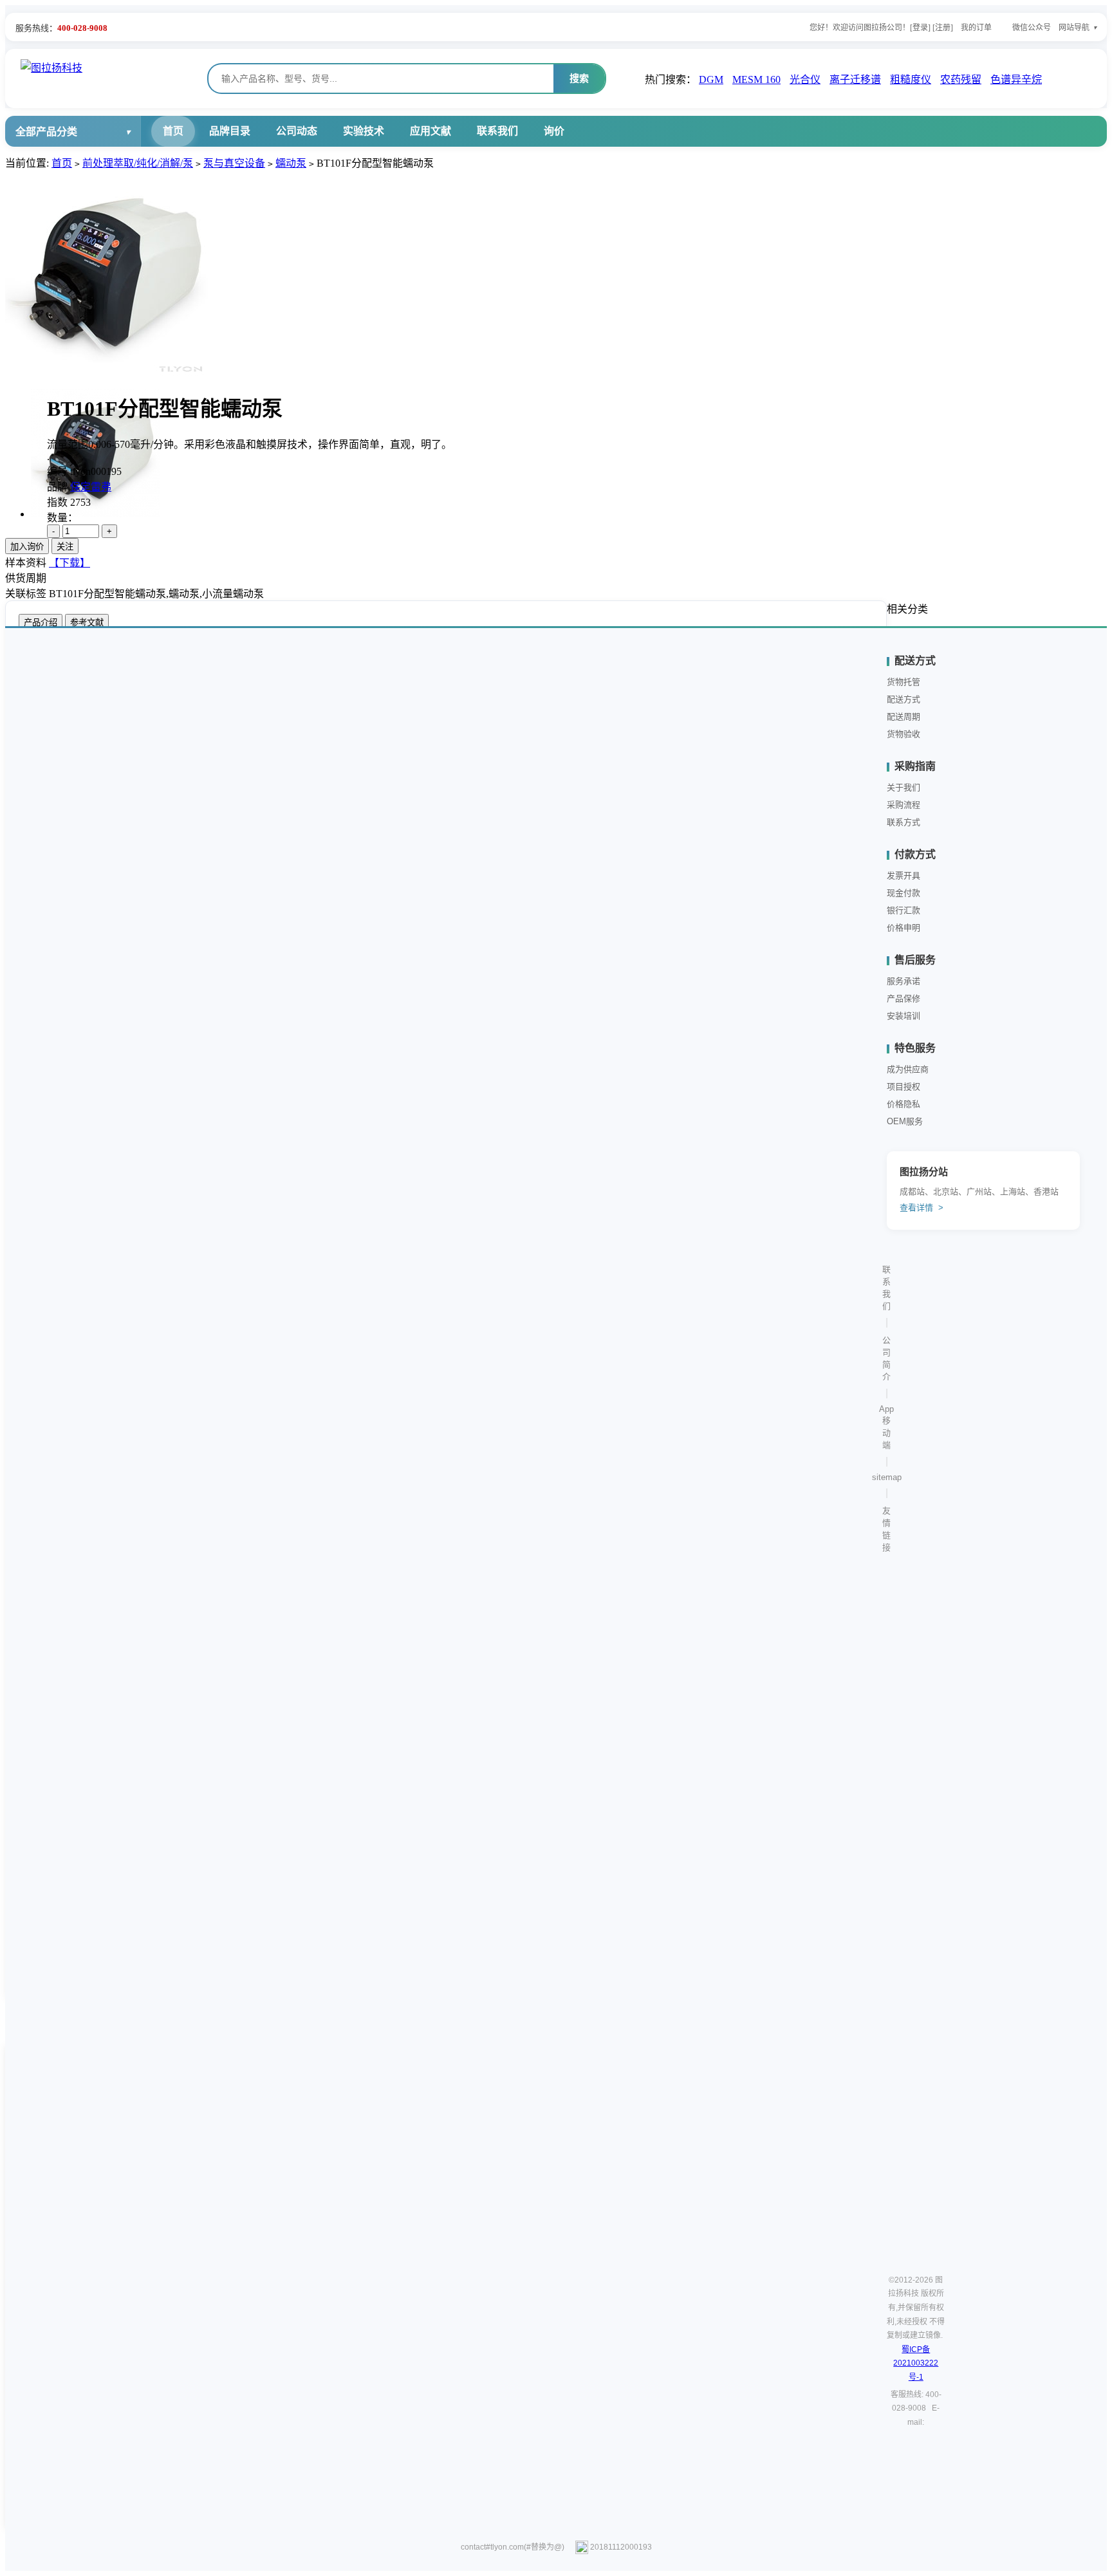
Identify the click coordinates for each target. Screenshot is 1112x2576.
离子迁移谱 (855, 79)
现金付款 (903, 893)
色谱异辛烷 (1016, 79)
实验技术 (364, 131)
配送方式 (903, 699)
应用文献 (431, 131)
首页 (173, 131)
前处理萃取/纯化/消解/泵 (138, 163)
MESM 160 (756, 79)
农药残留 (961, 79)
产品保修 (903, 998)
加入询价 (27, 547)
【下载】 (69, 563)
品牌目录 (230, 131)
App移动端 (886, 1427)
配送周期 (903, 717)
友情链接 (886, 1529)
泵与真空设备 (234, 163)
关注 (65, 547)
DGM (711, 79)
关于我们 (903, 787)
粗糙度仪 (911, 79)
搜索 (579, 78)
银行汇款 (903, 910)
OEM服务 (905, 1121)
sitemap (887, 1477)
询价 (554, 131)
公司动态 (297, 131)
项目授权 (903, 1087)
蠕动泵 (291, 163)
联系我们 (497, 131)
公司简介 (886, 1358)
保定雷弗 (91, 487)
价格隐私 (903, 1104)
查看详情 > (922, 1208)
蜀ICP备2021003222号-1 (916, 2363)
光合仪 (805, 79)
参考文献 (87, 623)
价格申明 (903, 928)
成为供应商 (908, 1069)
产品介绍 (41, 623)
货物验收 (903, 734)
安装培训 (903, 1016)
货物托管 (903, 682)
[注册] (943, 28)
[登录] (920, 28)
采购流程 (903, 805)
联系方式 (903, 822)
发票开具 (903, 876)
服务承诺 (903, 981)
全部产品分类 (46, 132)
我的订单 (976, 28)
